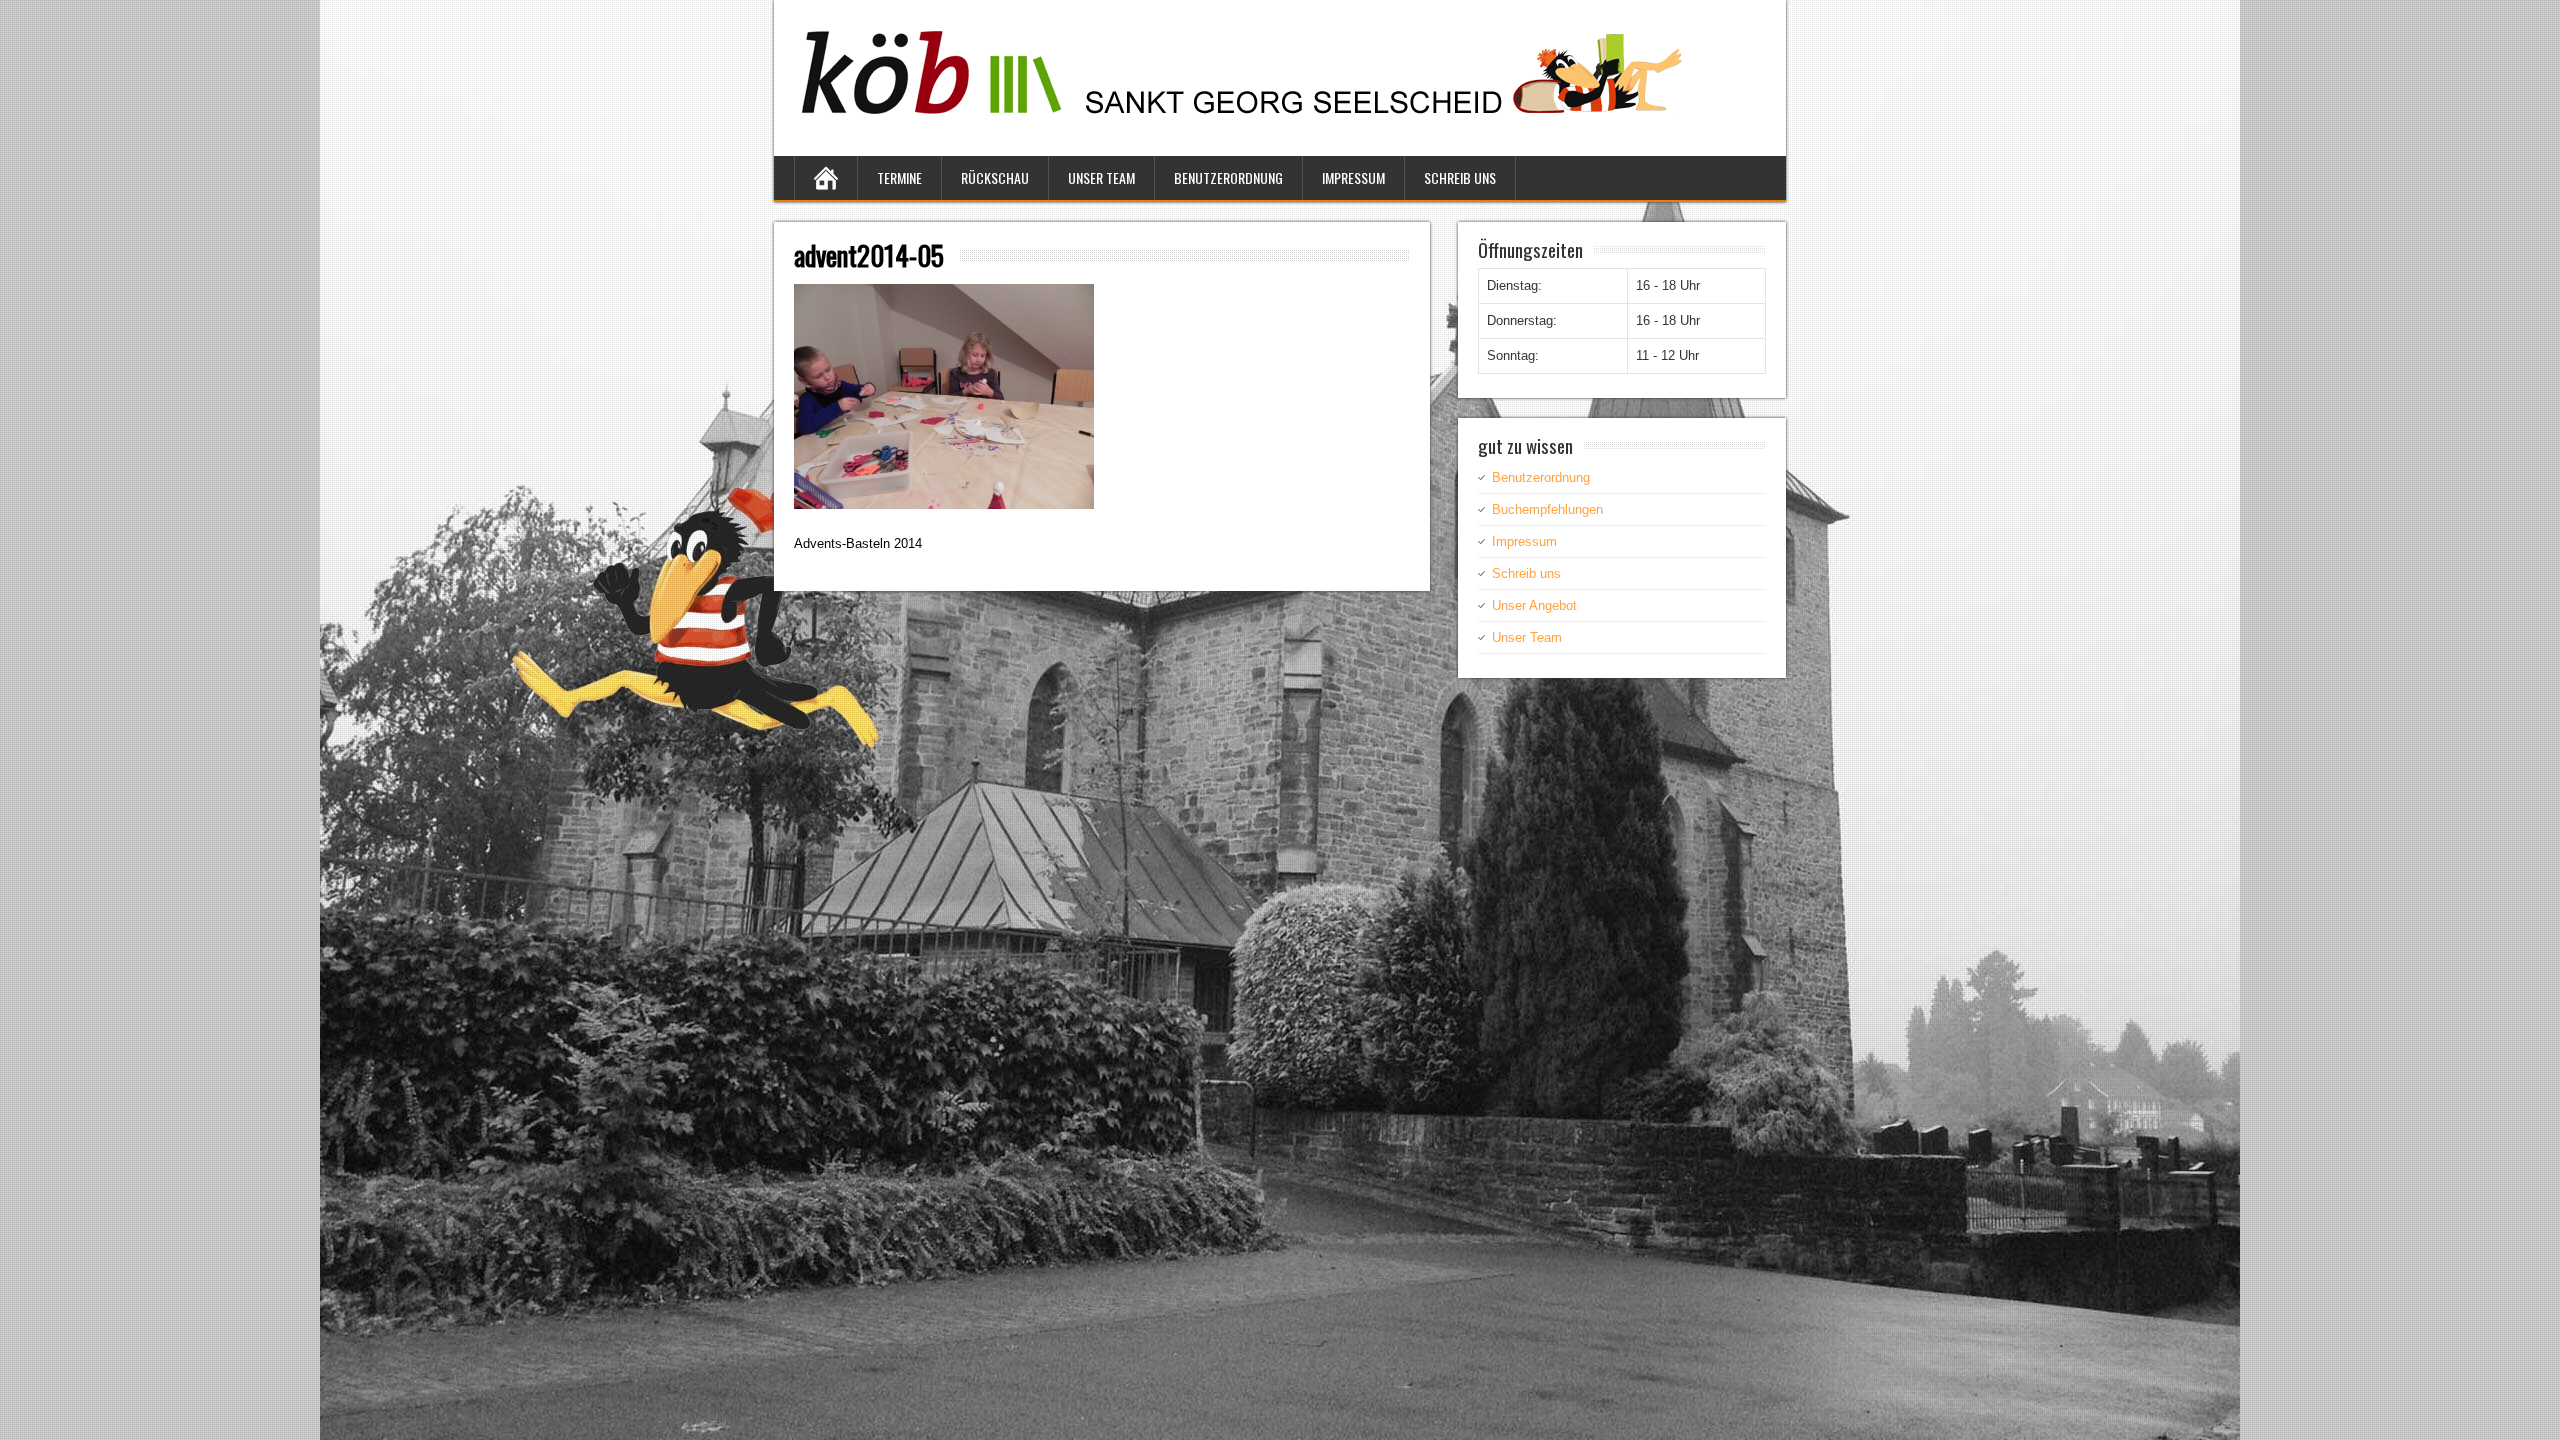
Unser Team (1101, 177)
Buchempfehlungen (1547, 509)
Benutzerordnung (1228, 177)
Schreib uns (1460, 177)
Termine (899, 177)
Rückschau (995, 177)
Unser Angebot (1534, 605)
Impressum (1353, 177)
